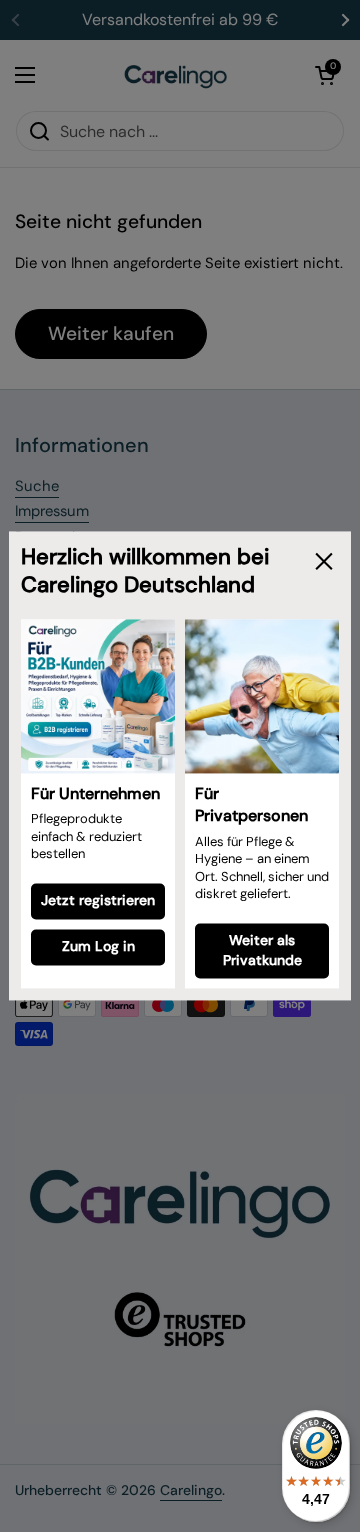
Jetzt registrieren (98, 901)
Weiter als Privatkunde (262, 950)
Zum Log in (98, 947)
